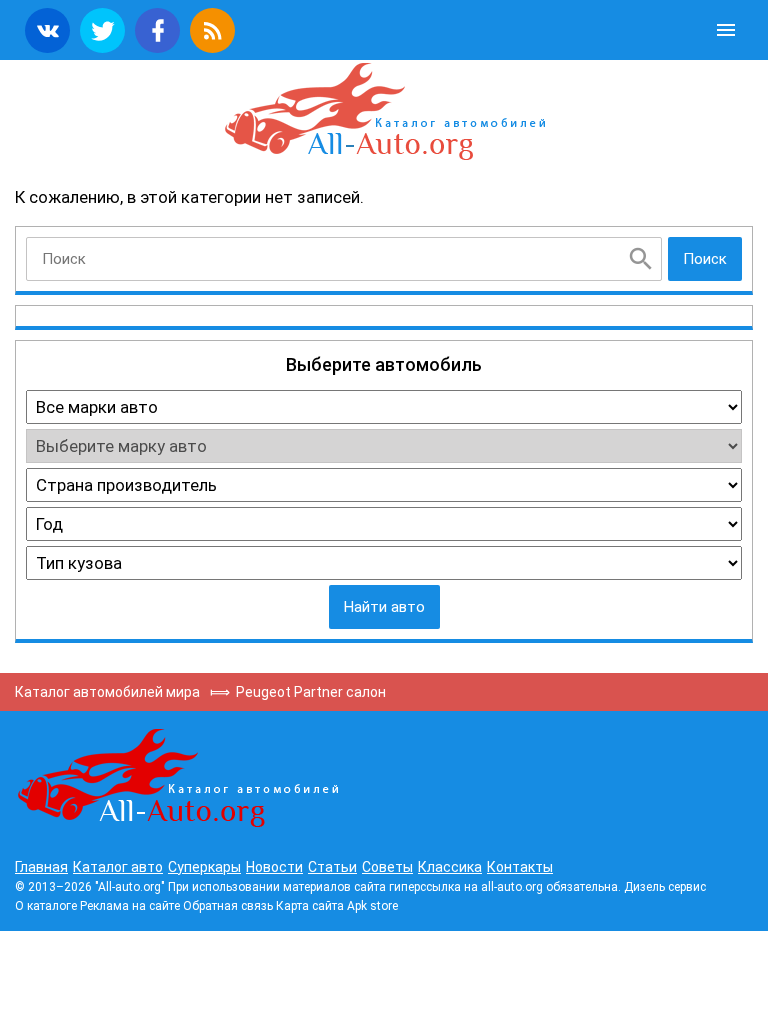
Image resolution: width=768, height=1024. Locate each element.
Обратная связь (228, 906)
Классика (450, 867)
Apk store (372, 906)
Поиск (705, 259)
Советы (387, 867)
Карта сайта (310, 906)
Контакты (520, 867)
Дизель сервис (665, 887)
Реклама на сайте (130, 906)
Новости (274, 867)
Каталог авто (118, 867)
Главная (41, 867)
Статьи (332, 867)
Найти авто (384, 607)
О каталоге (46, 906)
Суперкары (204, 867)
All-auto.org (384, 112)
